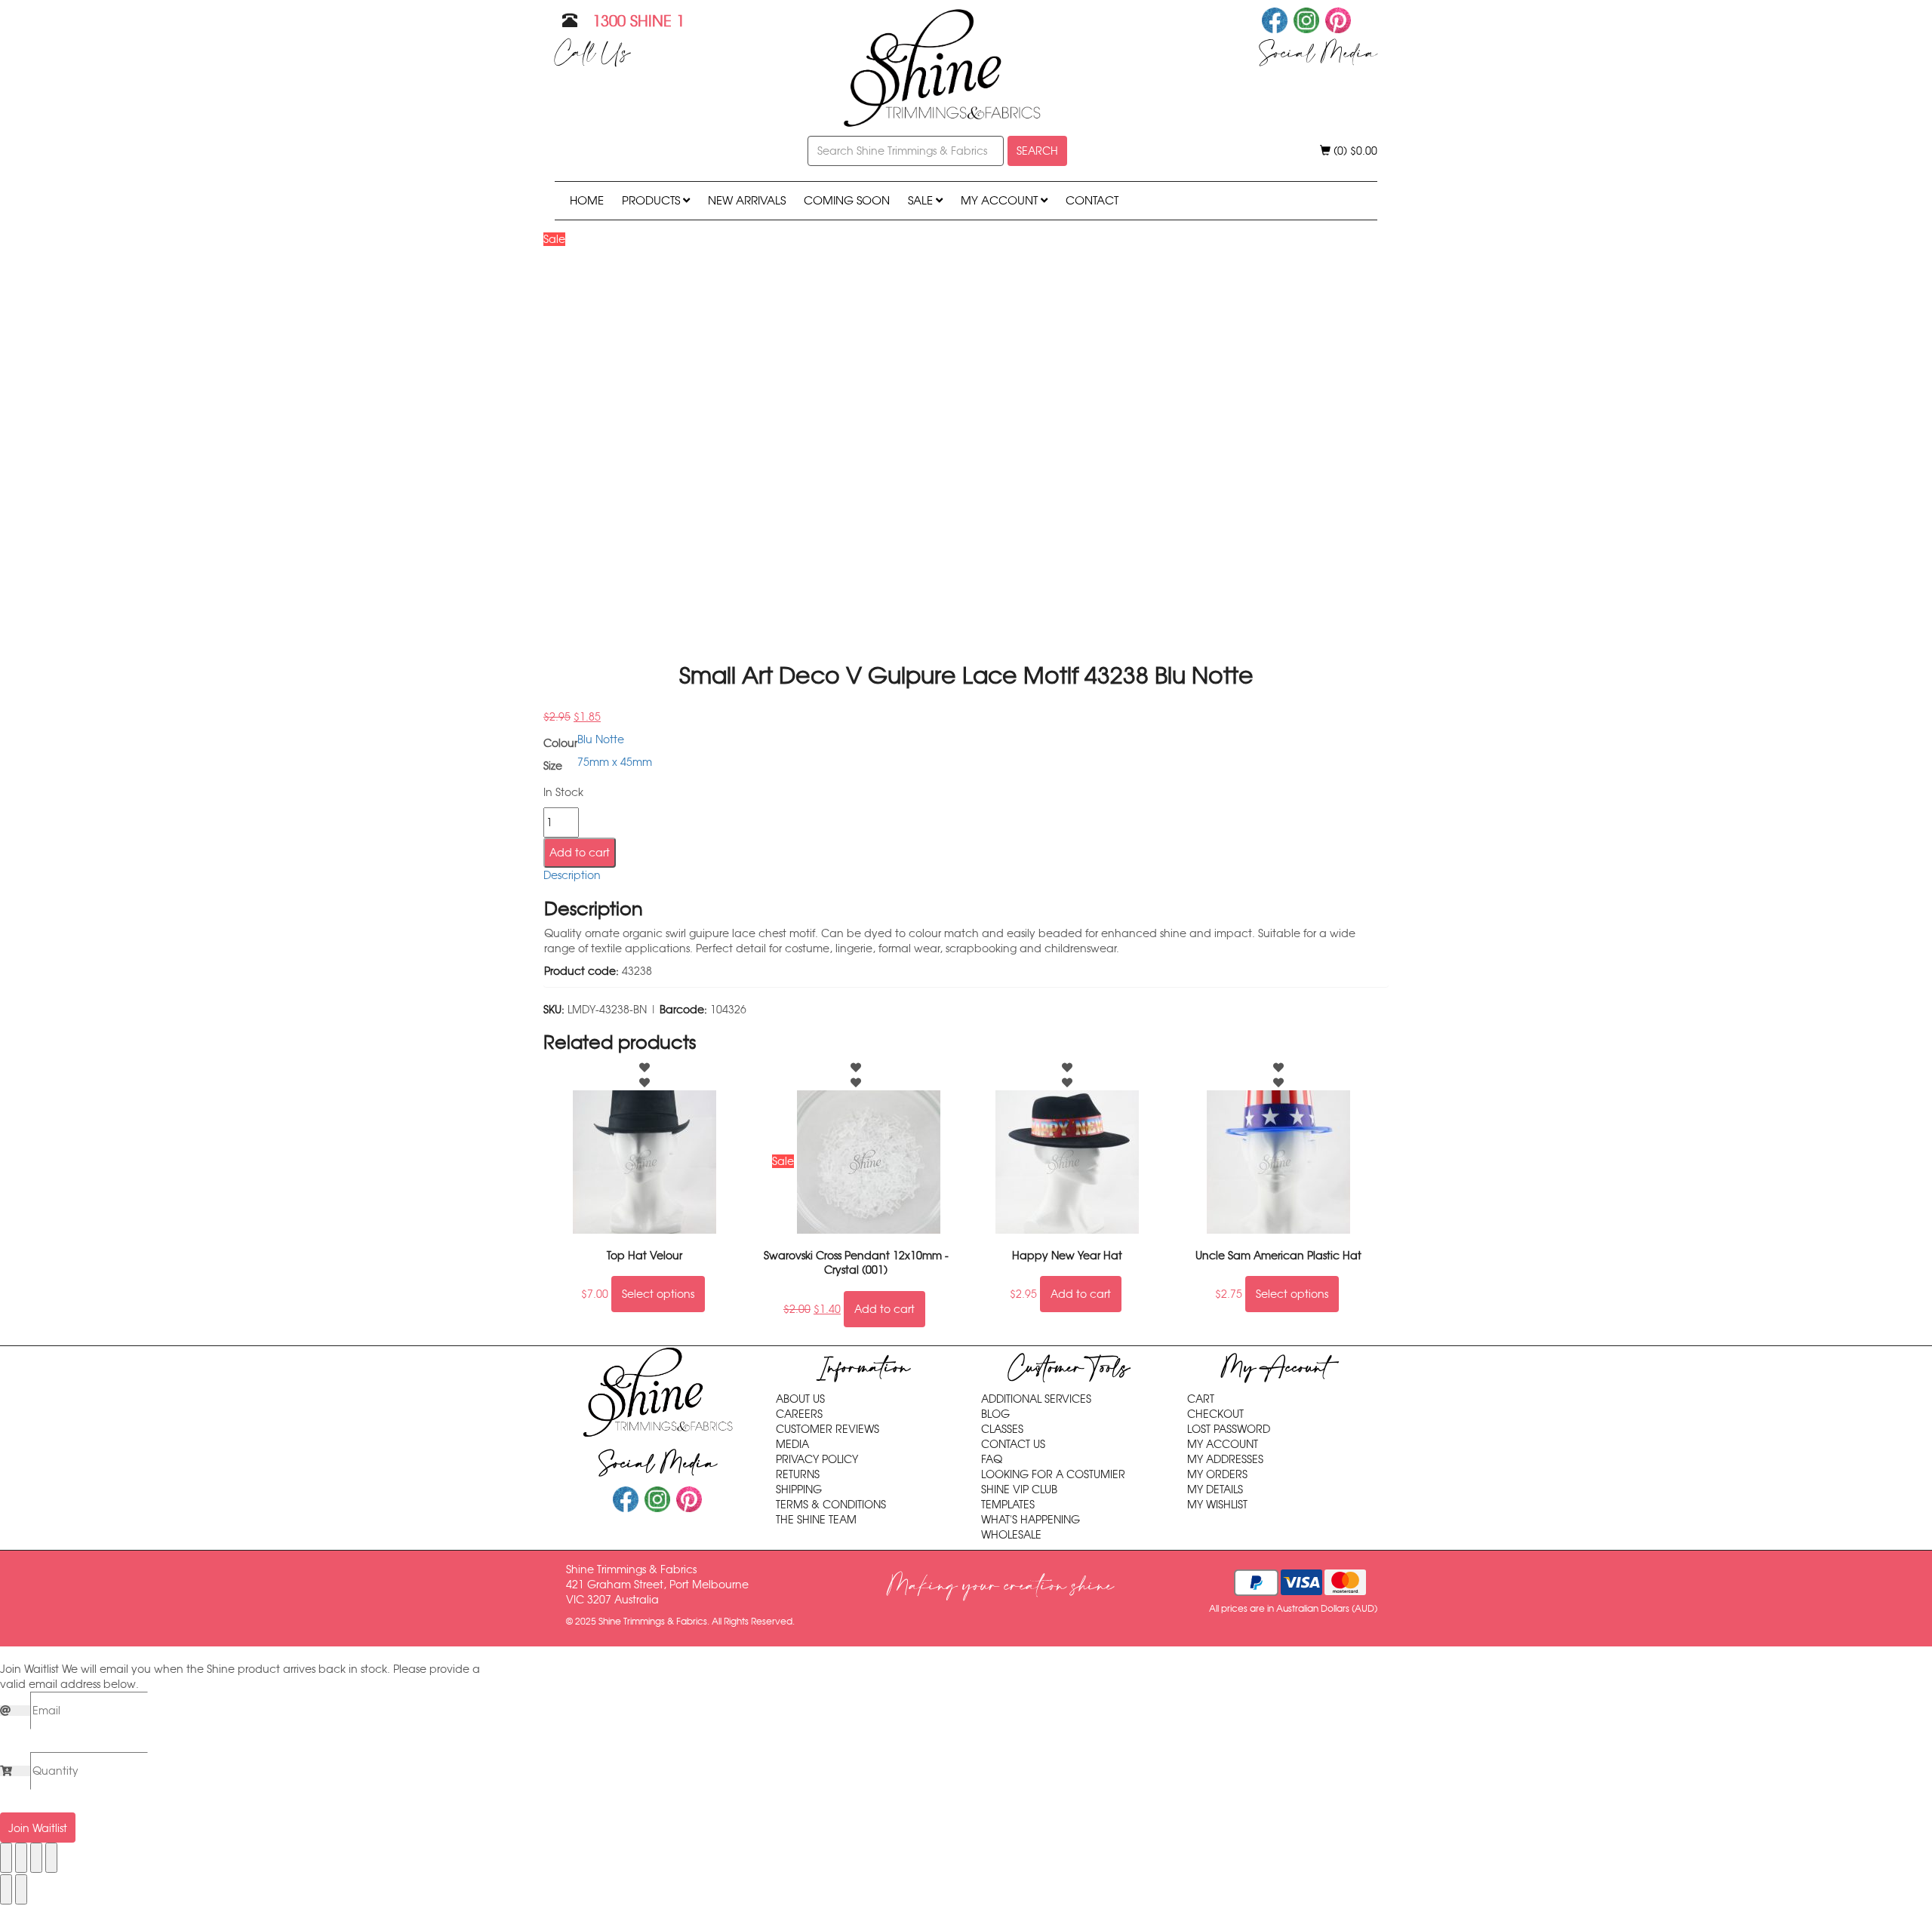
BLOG (995, 1414)
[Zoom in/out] (6, 1858)
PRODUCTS (652, 200)
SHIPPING (799, 1489)
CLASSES (1002, 1429)
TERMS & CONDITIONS (831, 1505)
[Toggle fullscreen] (21, 1858)
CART (1201, 1399)
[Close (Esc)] (51, 1858)
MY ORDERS (1217, 1474)
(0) (1354, 151)
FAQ (992, 1459)
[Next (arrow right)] (21, 1889)
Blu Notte (601, 739)
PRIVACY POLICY (817, 1459)
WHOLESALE (1011, 1535)
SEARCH (1037, 151)
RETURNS (798, 1474)
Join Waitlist (38, 1828)
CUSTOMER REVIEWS (828, 1429)
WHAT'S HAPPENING (1031, 1520)
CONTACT (1092, 200)
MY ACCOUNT (1001, 200)
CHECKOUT (1215, 1414)
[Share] (36, 1858)
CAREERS (799, 1414)
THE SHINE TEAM (816, 1520)
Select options (658, 1294)
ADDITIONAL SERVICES (1036, 1399)
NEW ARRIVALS (747, 200)
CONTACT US (1013, 1444)
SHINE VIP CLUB (1019, 1489)
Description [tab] (572, 875)
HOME (587, 200)
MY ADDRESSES (1225, 1459)
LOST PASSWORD (1229, 1429)
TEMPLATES (1008, 1505)
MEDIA (792, 1444)
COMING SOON (847, 200)
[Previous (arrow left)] (6, 1889)
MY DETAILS (1215, 1489)
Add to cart (580, 853)
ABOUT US (800, 1399)
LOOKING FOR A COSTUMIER (1053, 1474)
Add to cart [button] (884, 1309)
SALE (922, 200)
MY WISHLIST (1217, 1505)
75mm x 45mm (615, 762)
